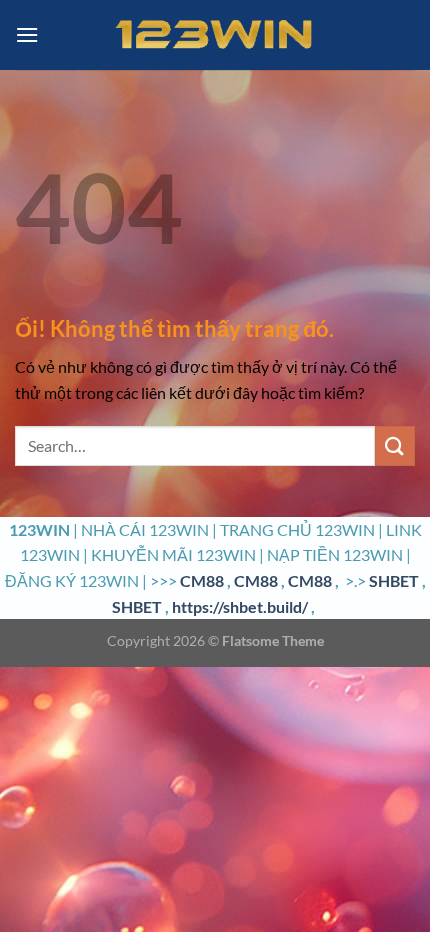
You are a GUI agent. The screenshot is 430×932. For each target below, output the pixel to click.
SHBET (394, 580)
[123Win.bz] (215, 35)
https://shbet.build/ (240, 606)
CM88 (202, 580)
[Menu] (27, 34)
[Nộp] (395, 445)
